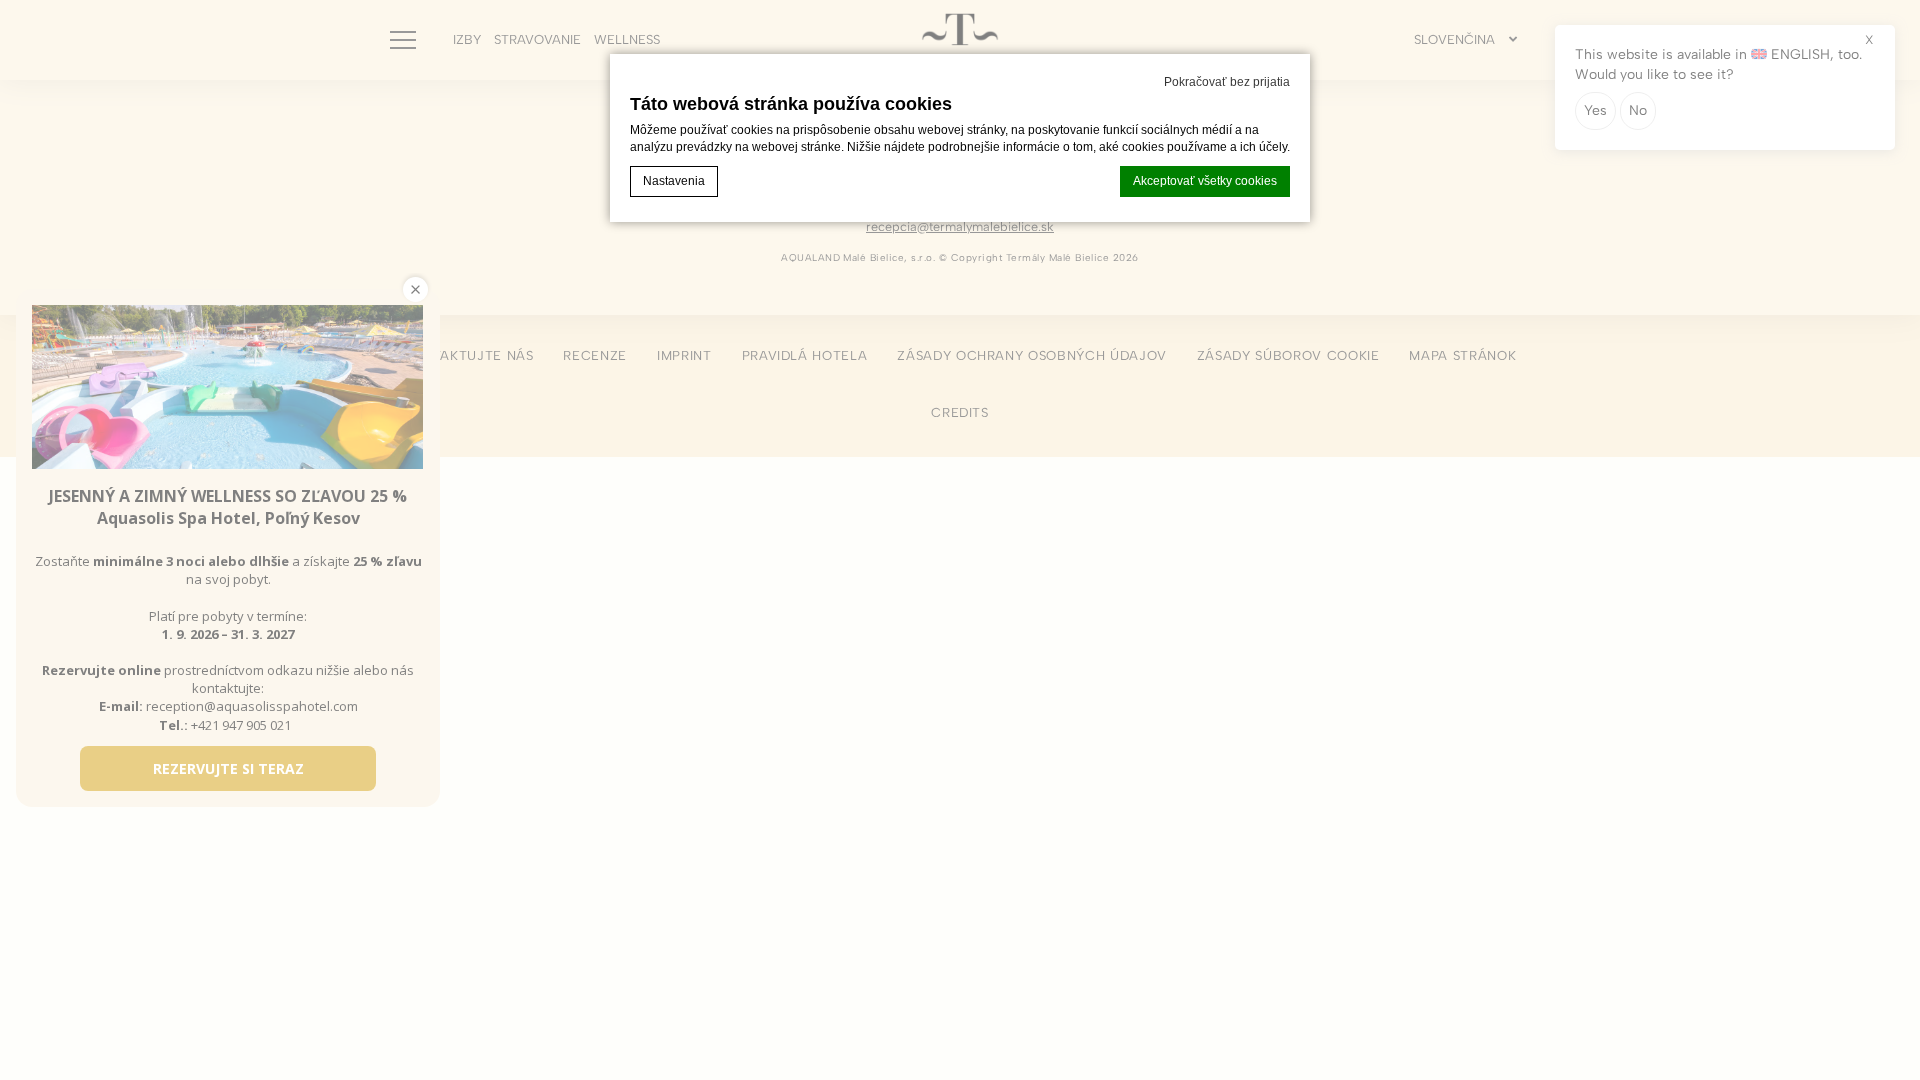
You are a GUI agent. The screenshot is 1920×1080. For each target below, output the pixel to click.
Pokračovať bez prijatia (1227, 82)
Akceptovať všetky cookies (1205, 181)
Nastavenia (674, 181)
